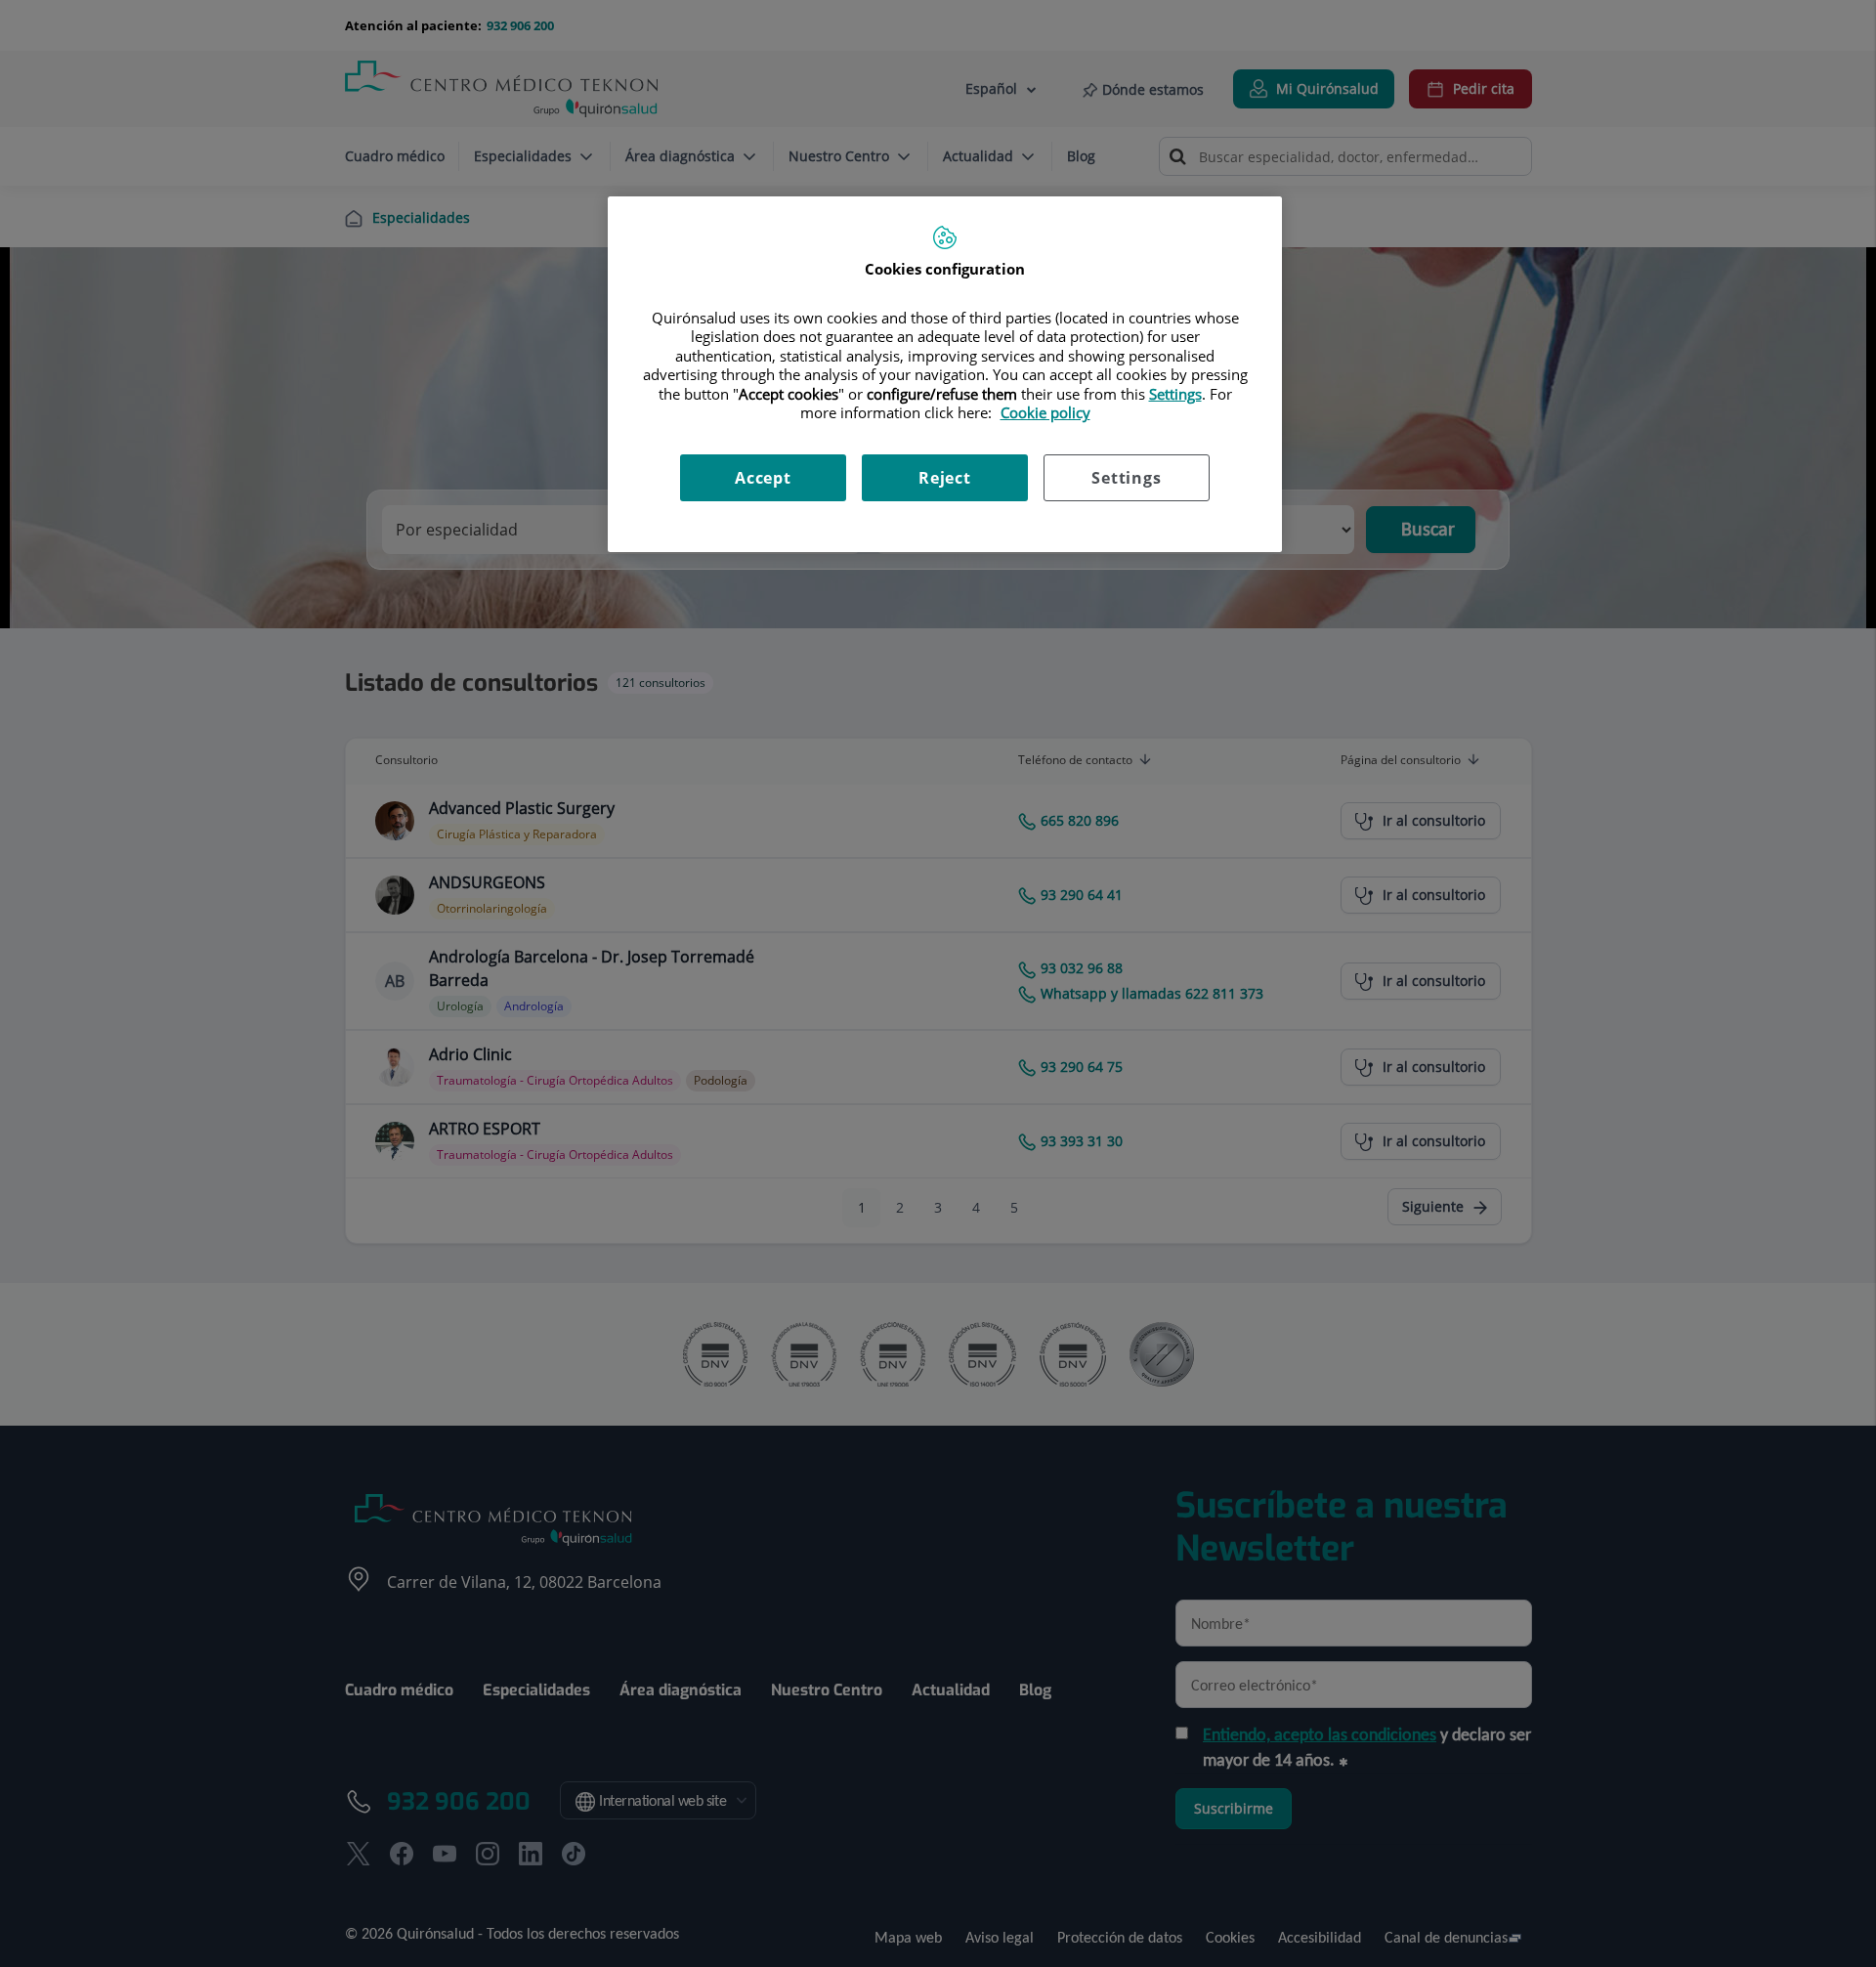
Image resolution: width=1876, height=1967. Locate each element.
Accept (763, 478)
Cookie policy (1045, 412)
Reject (945, 478)
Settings (1126, 478)
